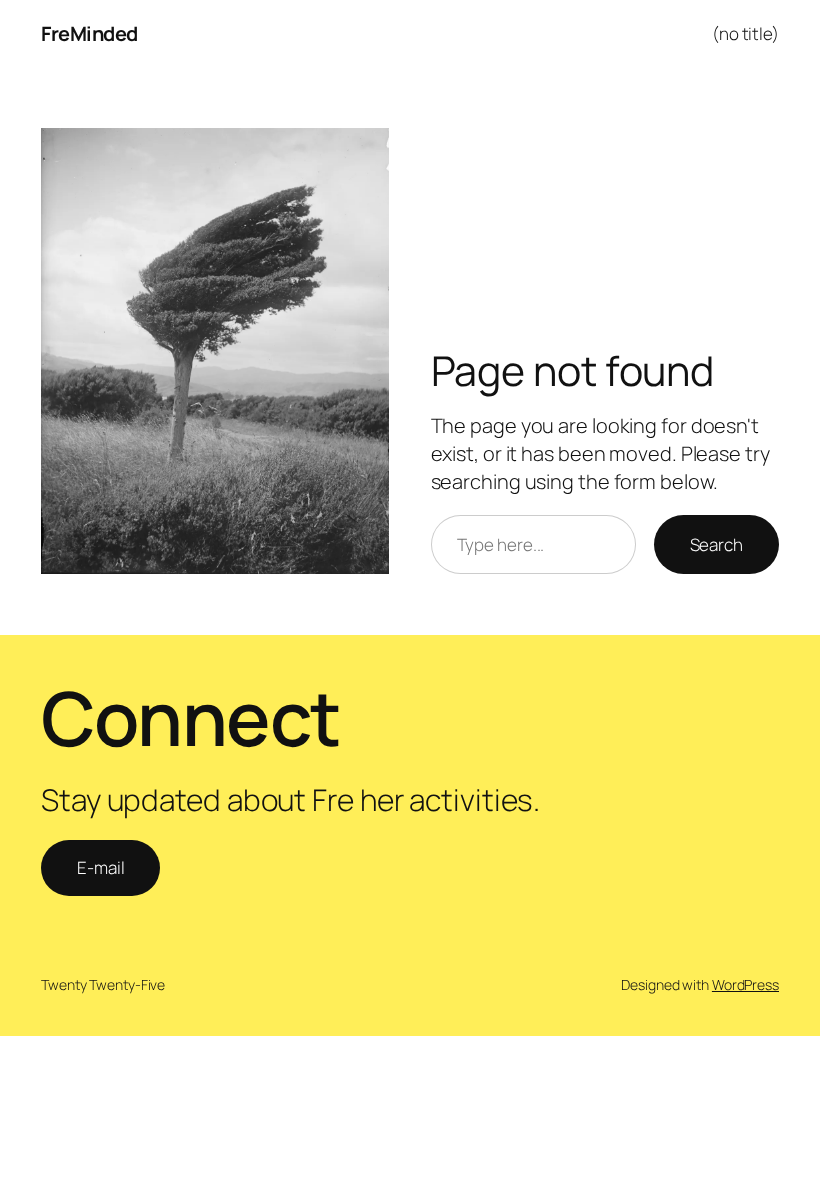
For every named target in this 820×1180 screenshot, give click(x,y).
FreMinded (89, 33)
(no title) (745, 33)
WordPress (745, 984)
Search (716, 544)
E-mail (100, 867)
